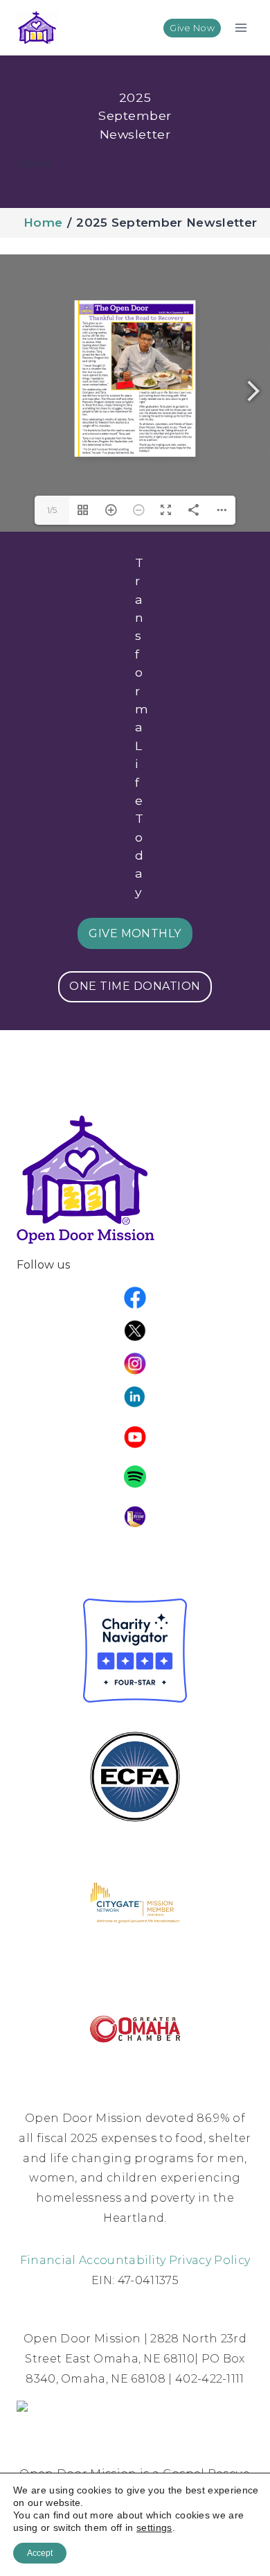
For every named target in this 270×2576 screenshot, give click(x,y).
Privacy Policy (209, 2260)
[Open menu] (241, 27)
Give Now (192, 28)
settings (154, 2527)
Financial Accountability (93, 2260)
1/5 (52, 510)
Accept (40, 2553)
